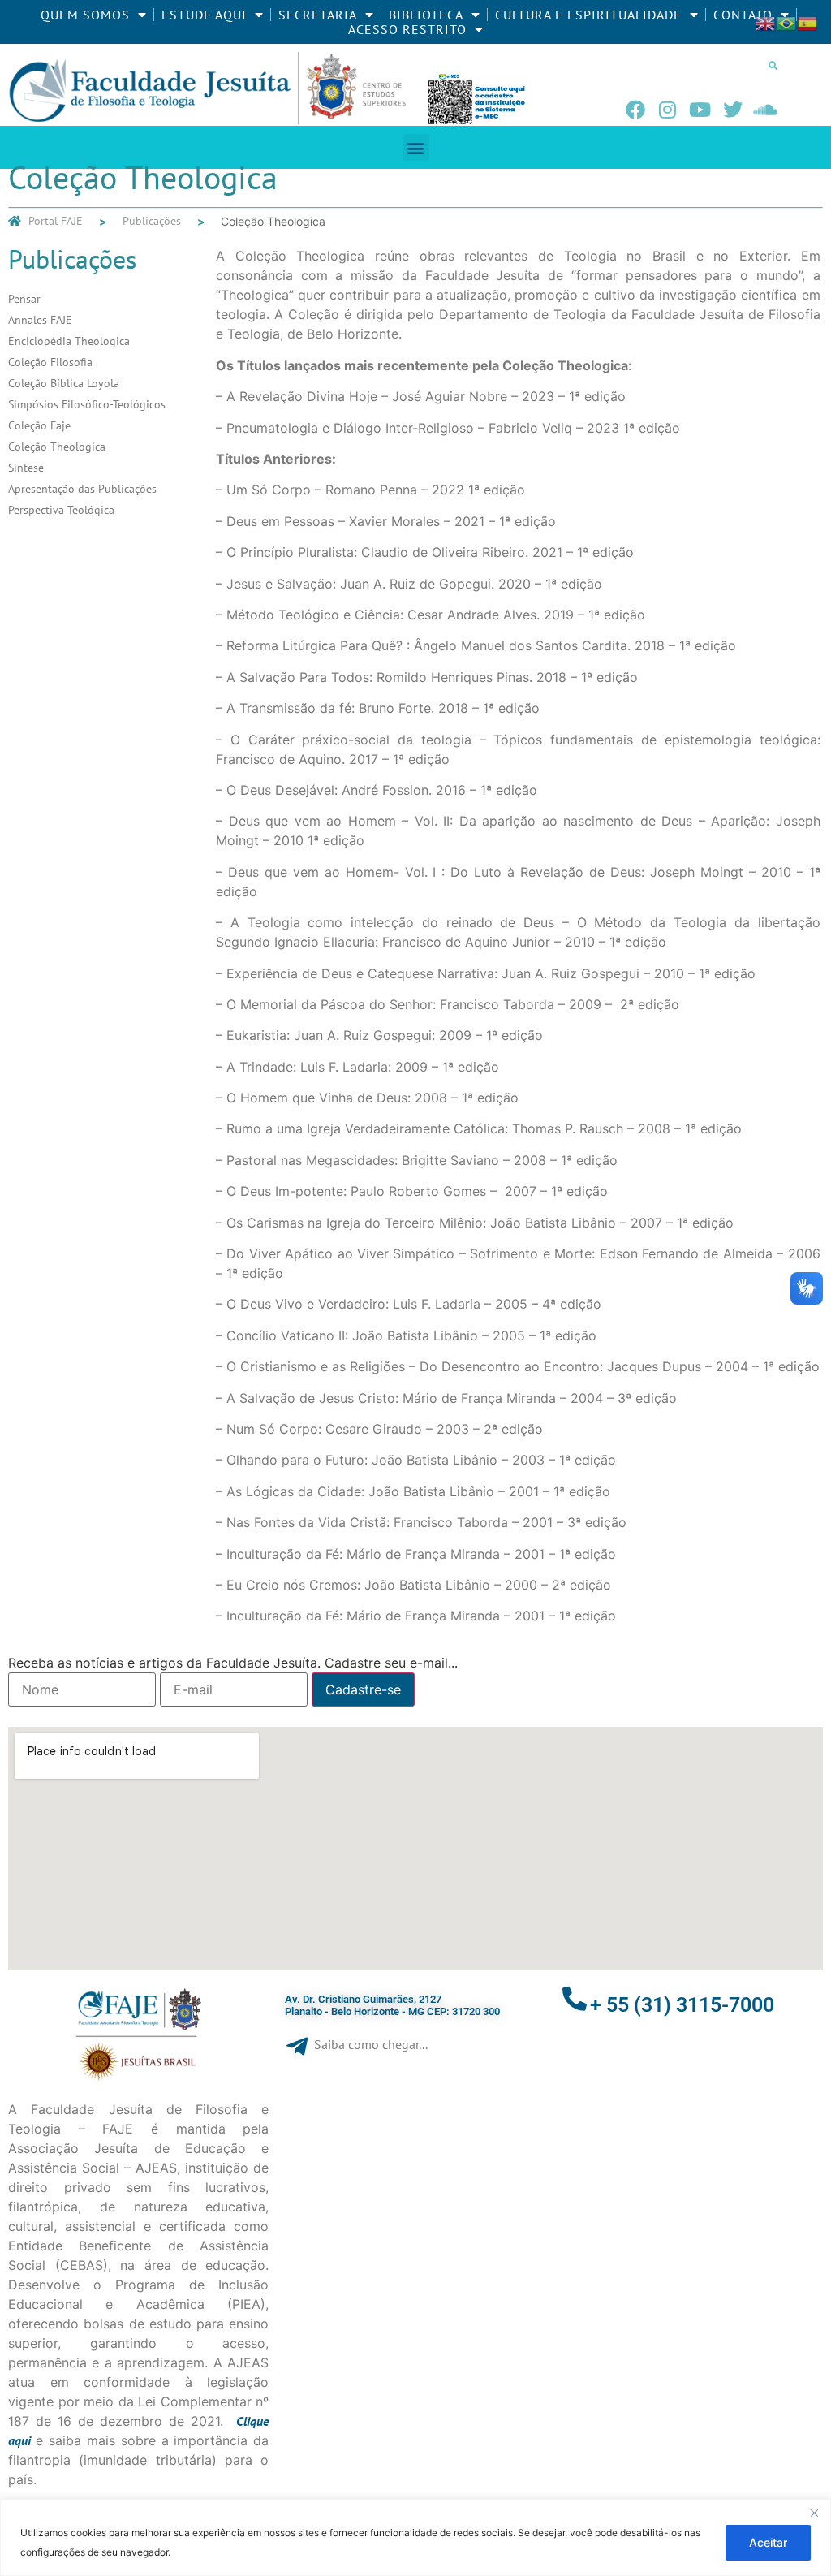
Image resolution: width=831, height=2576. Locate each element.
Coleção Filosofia (50, 362)
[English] (766, 22)
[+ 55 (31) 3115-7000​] (575, 1999)
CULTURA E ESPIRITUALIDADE (588, 15)
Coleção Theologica (57, 447)
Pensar (24, 299)
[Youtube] (700, 110)
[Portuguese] (787, 22)
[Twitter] (733, 110)
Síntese (26, 468)
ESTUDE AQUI (204, 15)
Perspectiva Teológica (61, 510)
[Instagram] (668, 110)
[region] (415, 2537)
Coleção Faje (39, 425)
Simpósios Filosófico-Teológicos (87, 404)
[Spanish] (808, 22)
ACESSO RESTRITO (407, 29)
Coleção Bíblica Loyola (64, 383)
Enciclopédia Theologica (69, 341)
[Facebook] (635, 110)
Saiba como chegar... (371, 2044)
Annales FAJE (40, 320)
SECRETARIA (318, 15)
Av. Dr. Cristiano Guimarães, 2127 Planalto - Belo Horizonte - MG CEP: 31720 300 (392, 2006)
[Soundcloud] (765, 110)
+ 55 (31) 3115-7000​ (682, 2005)
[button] (773, 65)
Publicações (152, 221)
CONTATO (743, 15)
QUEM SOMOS (85, 15)
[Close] (814, 2513)
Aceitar (768, 2542)
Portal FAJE (56, 221)
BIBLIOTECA (426, 15)
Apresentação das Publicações (82, 489)
